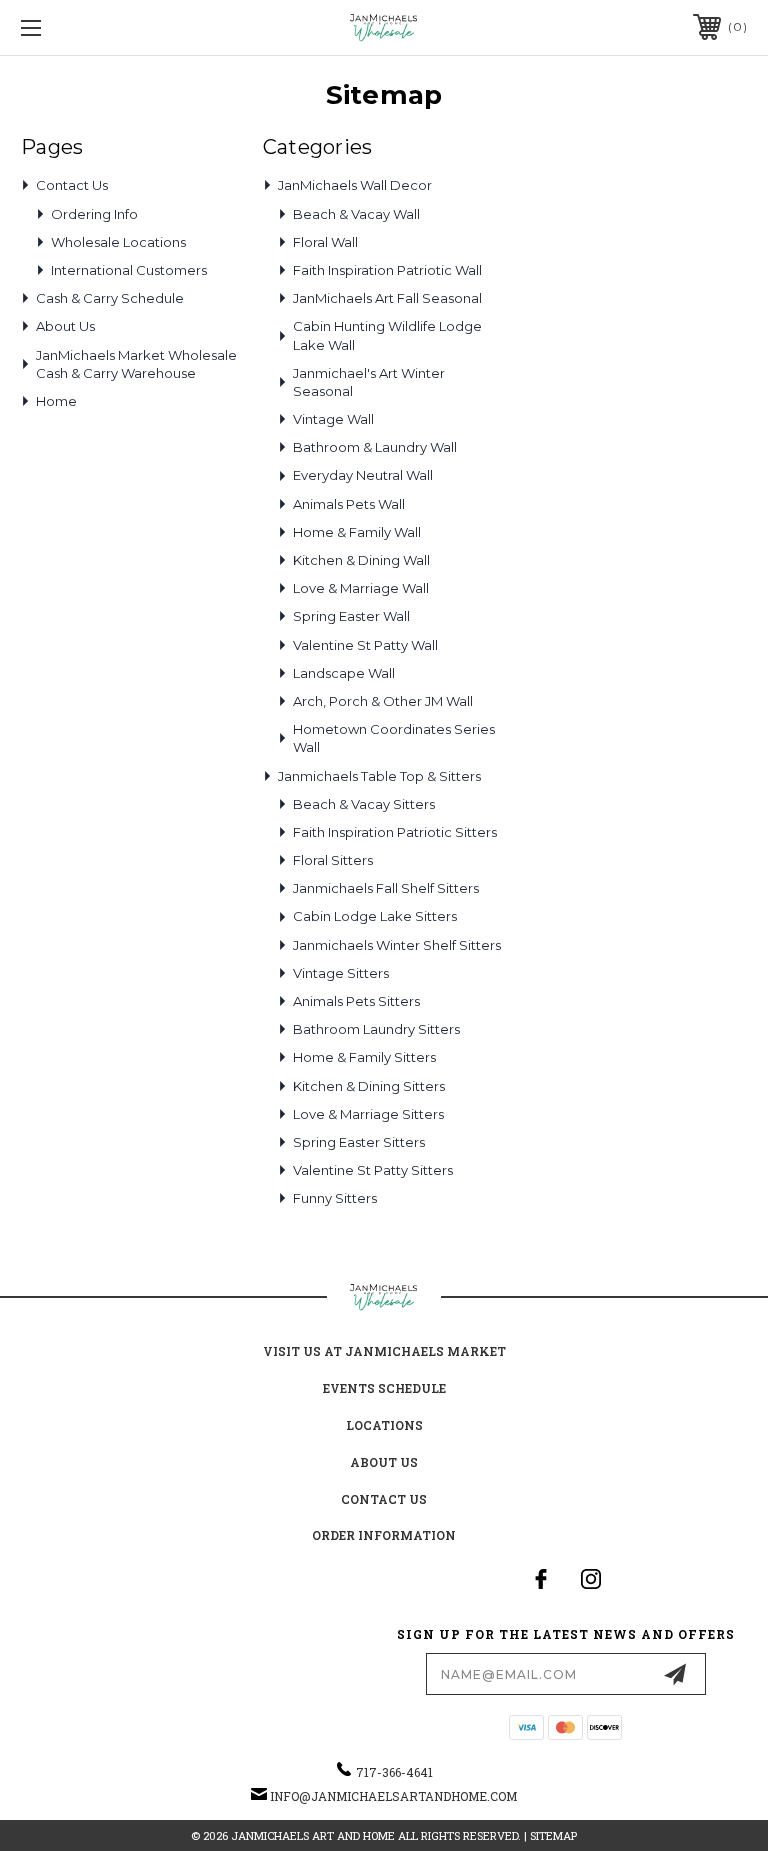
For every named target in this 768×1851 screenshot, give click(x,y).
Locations (384, 1425)
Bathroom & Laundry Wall (375, 447)
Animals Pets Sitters (356, 1001)
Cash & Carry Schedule (110, 298)
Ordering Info (94, 214)
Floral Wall (325, 242)
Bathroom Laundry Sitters (376, 1029)
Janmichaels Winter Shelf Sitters (397, 945)
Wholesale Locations (118, 242)
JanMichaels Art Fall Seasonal (387, 298)
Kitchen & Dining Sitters (369, 1086)
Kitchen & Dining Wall (361, 560)
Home (56, 401)
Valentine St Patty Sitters (373, 1170)
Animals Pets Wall (349, 504)
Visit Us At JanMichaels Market (384, 1351)
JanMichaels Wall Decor (355, 185)
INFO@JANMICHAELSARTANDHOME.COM (393, 1796)
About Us (65, 326)
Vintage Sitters (341, 973)
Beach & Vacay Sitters (364, 804)
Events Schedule (384, 1388)
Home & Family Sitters (364, 1057)
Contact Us (72, 185)
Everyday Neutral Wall (363, 475)
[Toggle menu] (93, 27)
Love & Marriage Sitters (368, 1114)
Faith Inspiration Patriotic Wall (387, 270)
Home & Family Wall (357, 532)
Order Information (384, 1535)
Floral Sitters (333, 860)
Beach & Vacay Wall (356, 214)
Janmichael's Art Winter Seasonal (369, 382)
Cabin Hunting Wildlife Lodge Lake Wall (387, 335)
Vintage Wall (333, 419)
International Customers (129, 270)
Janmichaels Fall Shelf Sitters (386, 888)
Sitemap (553, 1835)
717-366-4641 (394, 1772)
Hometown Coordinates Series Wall (394, 738)
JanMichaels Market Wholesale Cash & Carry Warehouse (136, 364)
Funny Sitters (335, 1198)
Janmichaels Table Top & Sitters (379, 776)
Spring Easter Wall (351, 616)
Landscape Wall (344, 673)
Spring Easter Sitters (359, 1142)
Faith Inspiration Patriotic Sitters (395, 832)
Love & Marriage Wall (361, 588)
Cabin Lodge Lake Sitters (375, 916)
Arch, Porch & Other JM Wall (383, 701)
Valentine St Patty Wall (365, 645)
